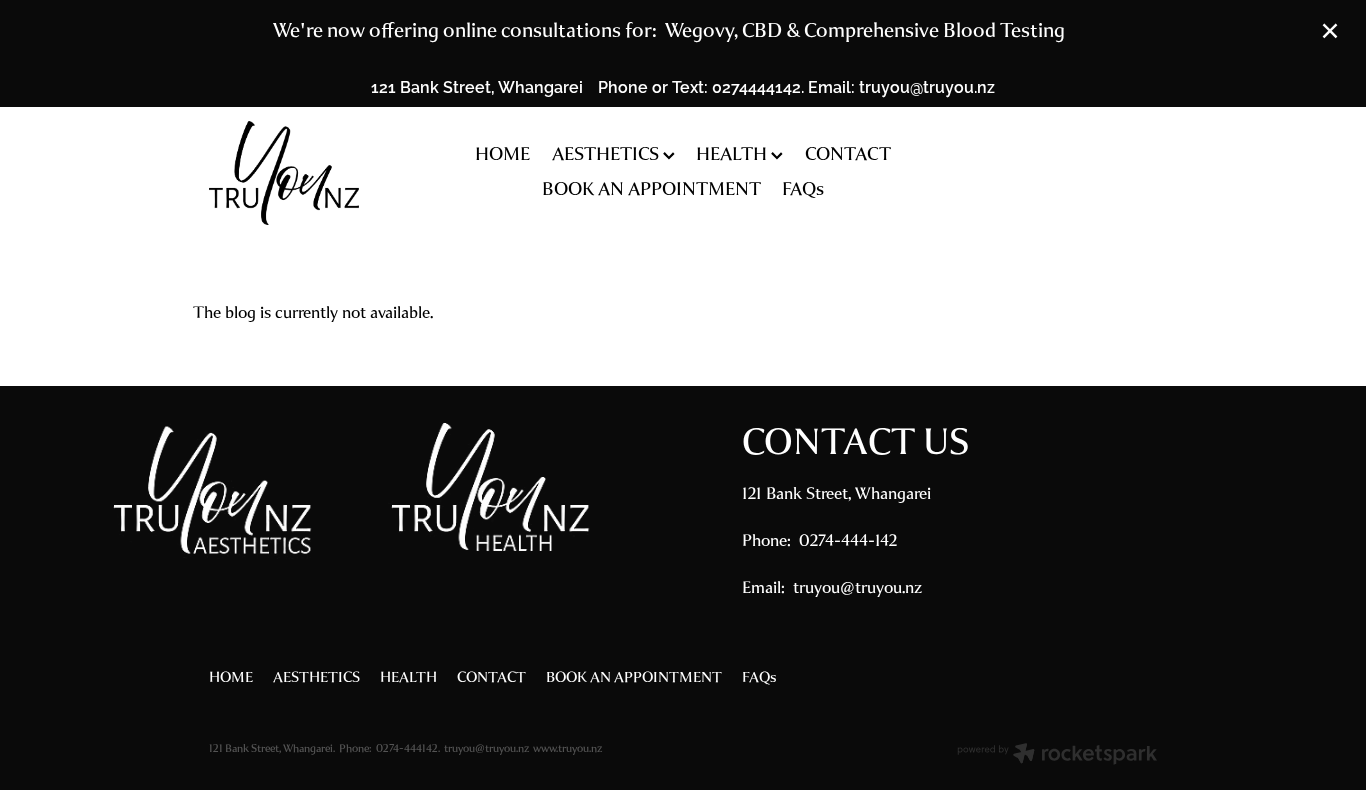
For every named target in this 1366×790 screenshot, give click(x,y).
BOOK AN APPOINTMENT (651, 189)
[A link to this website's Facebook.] (1140, 173)
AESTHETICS (607, 154)
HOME (502, 154)
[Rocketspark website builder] (1057, 756)
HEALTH (733, 154)
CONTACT (848, 154)
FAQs (803, 189)
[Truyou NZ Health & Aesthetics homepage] (304, 173)
